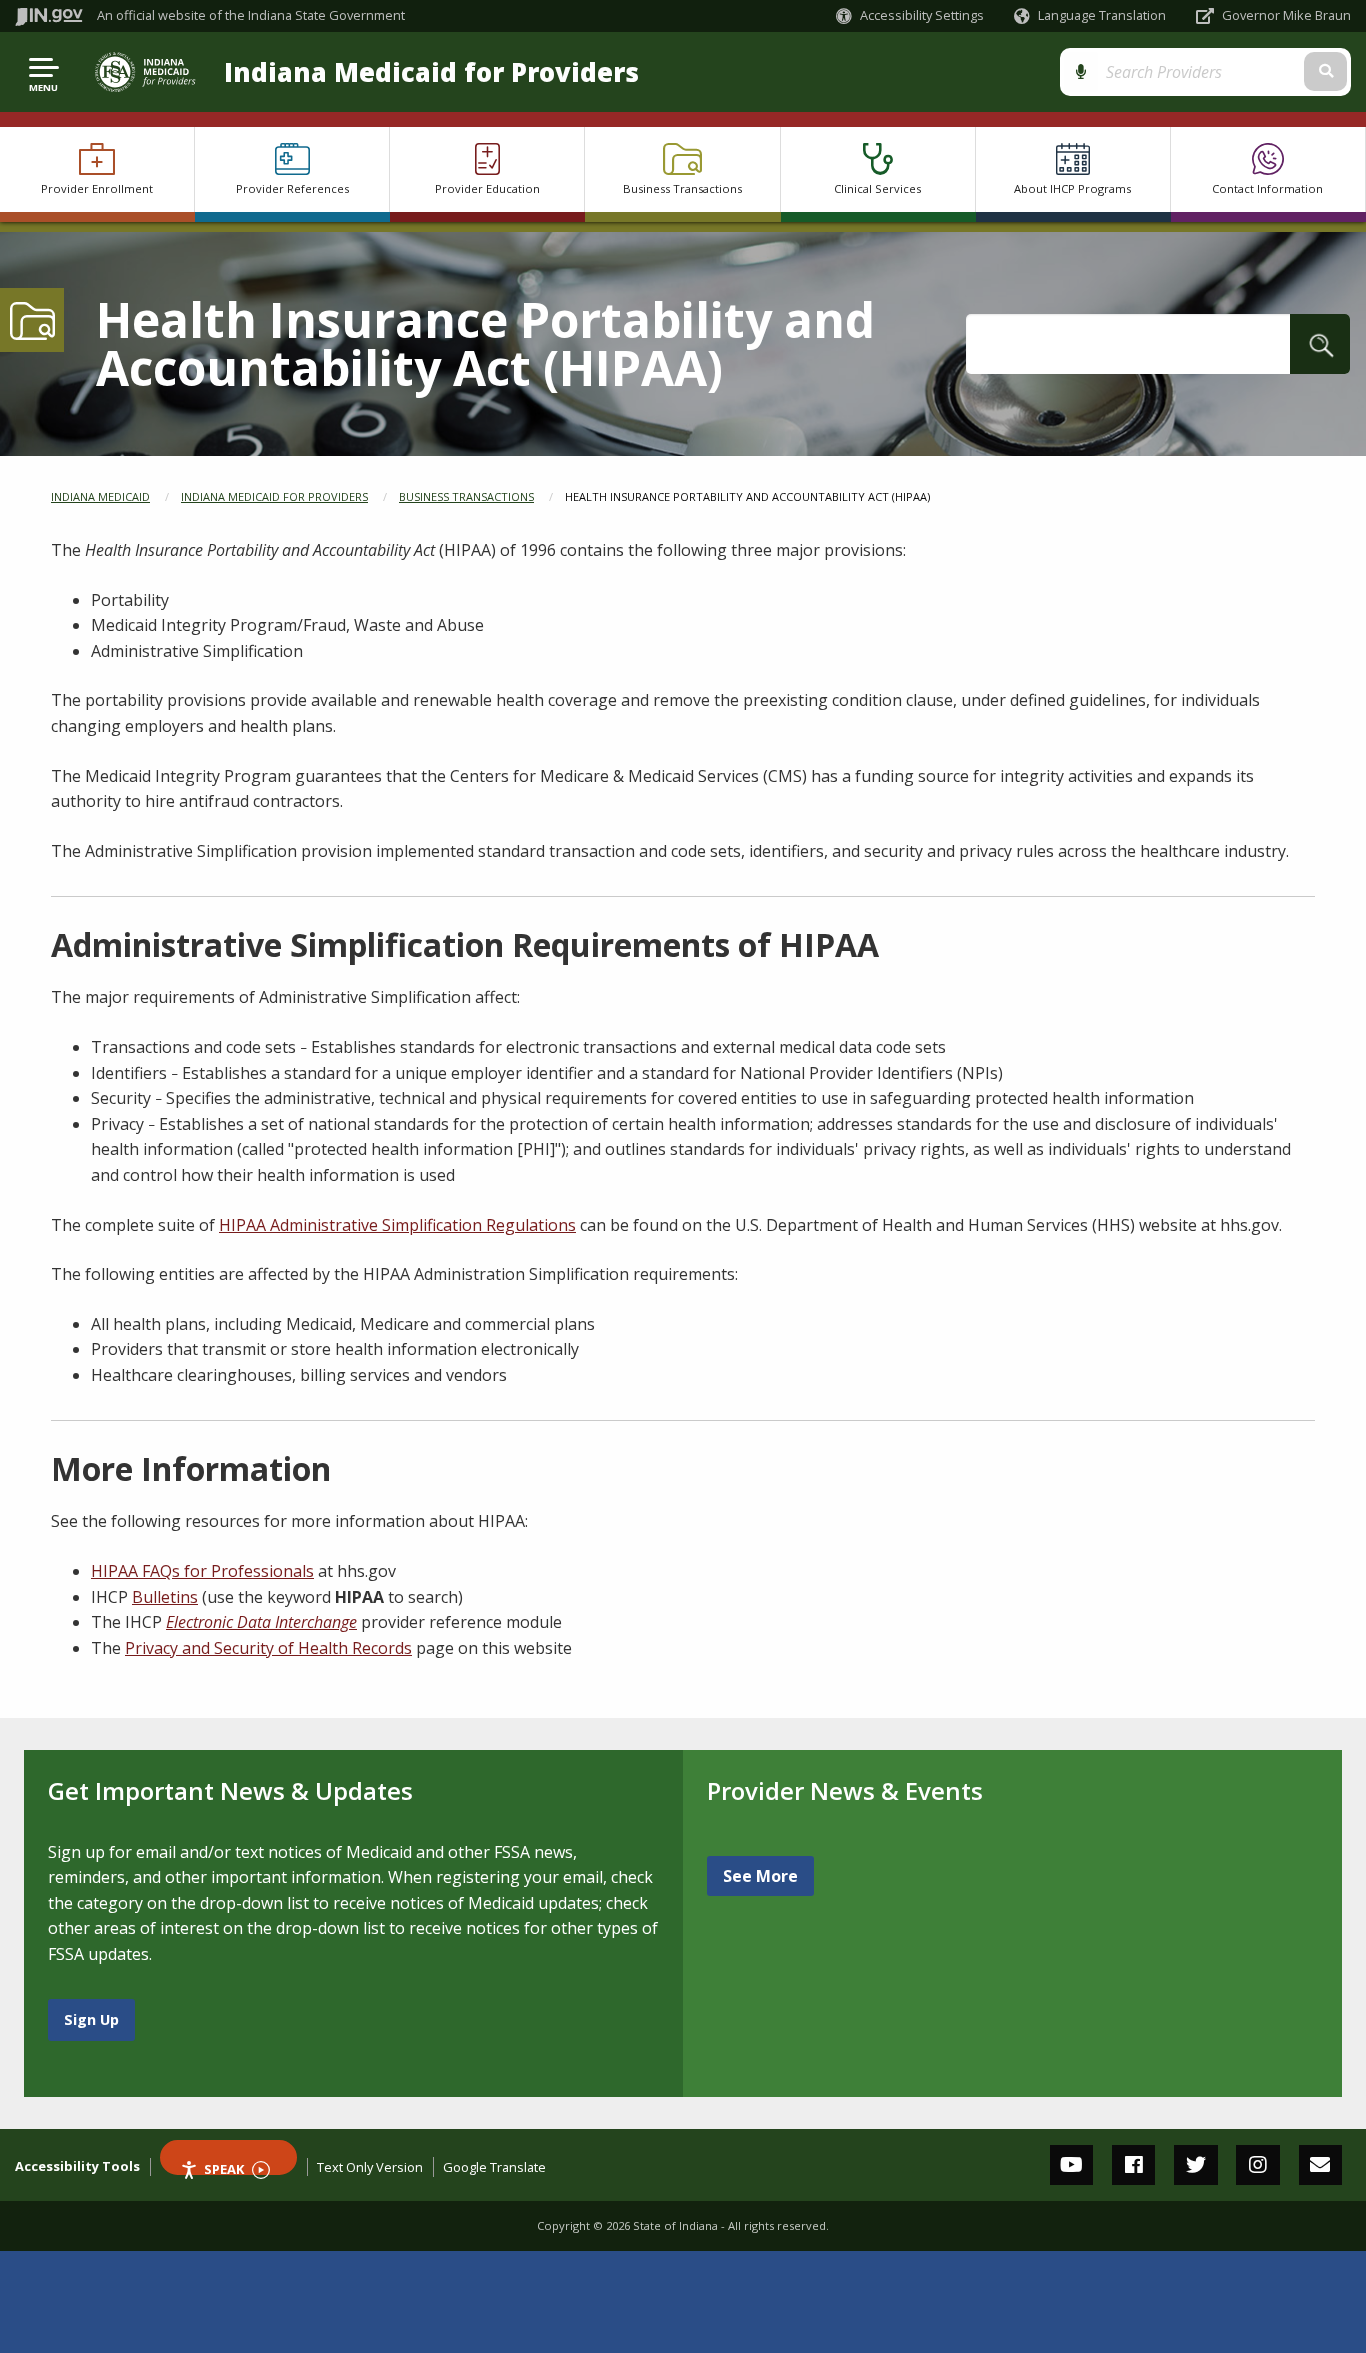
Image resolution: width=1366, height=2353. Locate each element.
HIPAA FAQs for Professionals (202, 1571)
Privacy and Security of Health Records (268, 1648)
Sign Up (91, 2019)
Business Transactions (466, 496)
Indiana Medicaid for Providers (431, 72)
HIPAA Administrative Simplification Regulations (397, 1225)
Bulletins (165, 1597)
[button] (910, 15)
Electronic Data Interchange (261, 1622)
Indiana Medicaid (100, 496)
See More (760, 1876)
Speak (224, 2167)
